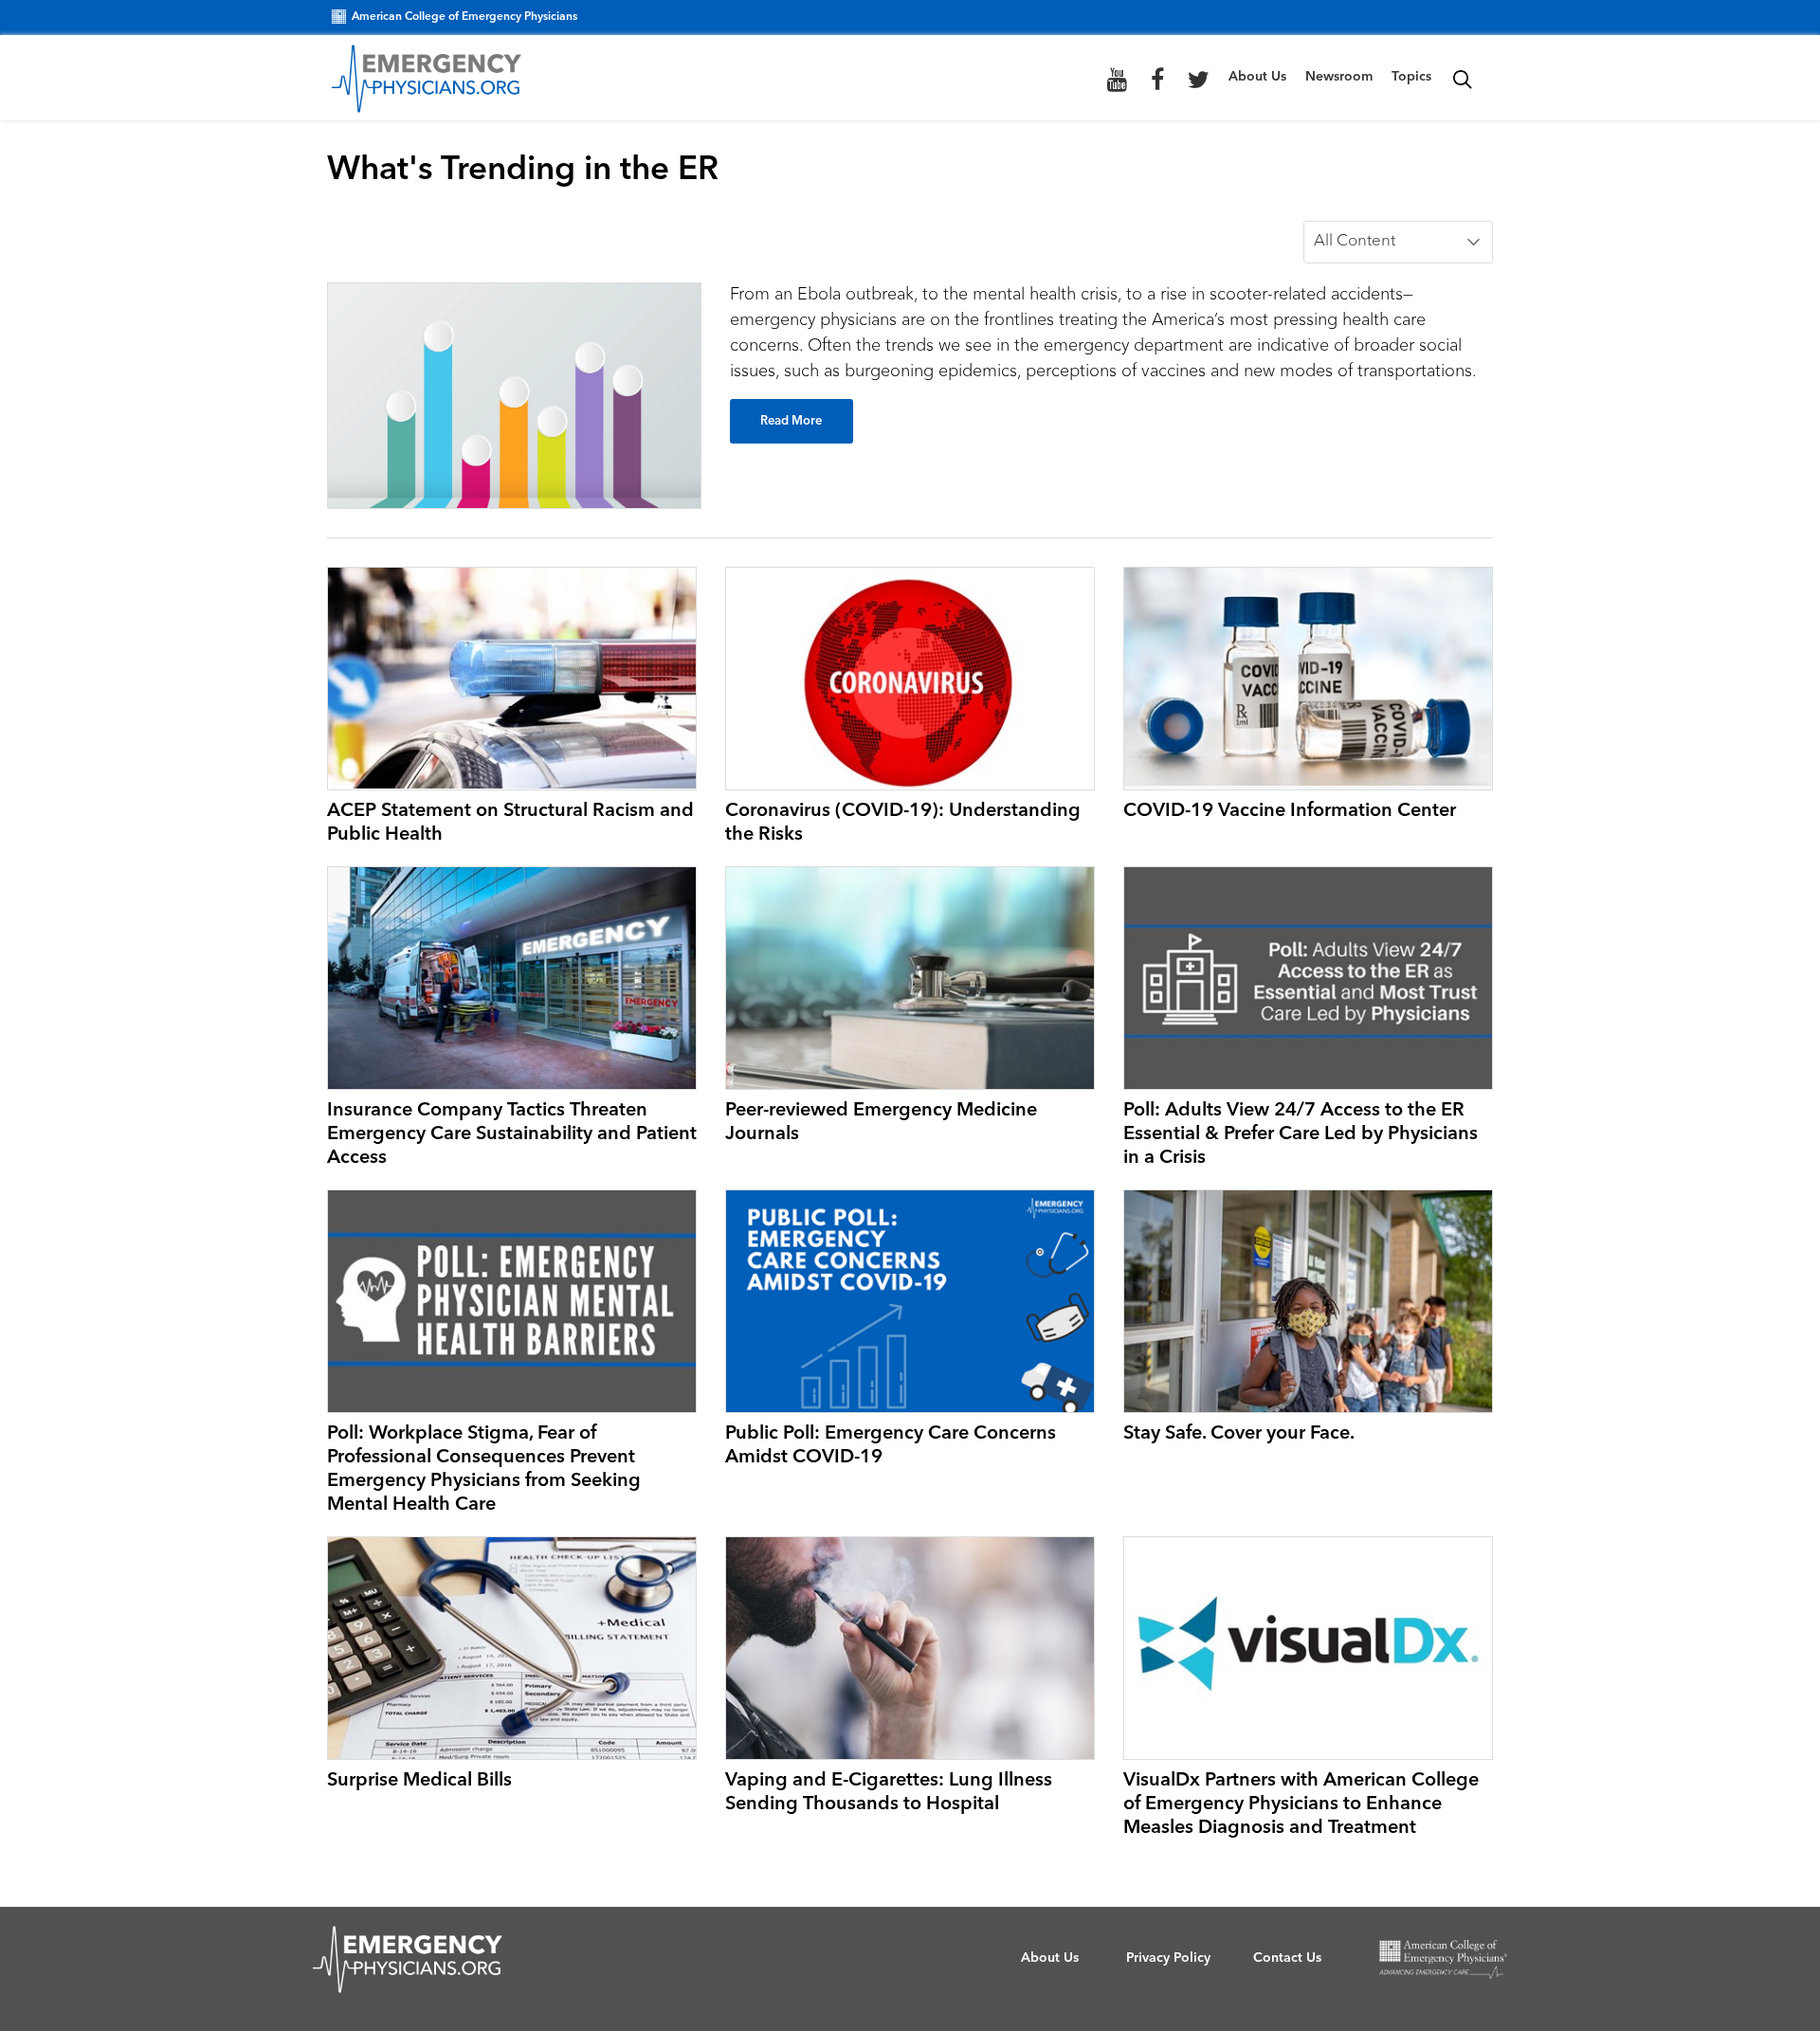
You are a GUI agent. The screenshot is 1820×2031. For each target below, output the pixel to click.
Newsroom (1339, 77)
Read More (791, 421)
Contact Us (1287, 1958)
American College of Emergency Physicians (464, 17)
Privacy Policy (1168, 1958)
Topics (1411, 77)
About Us (1257, 77)
